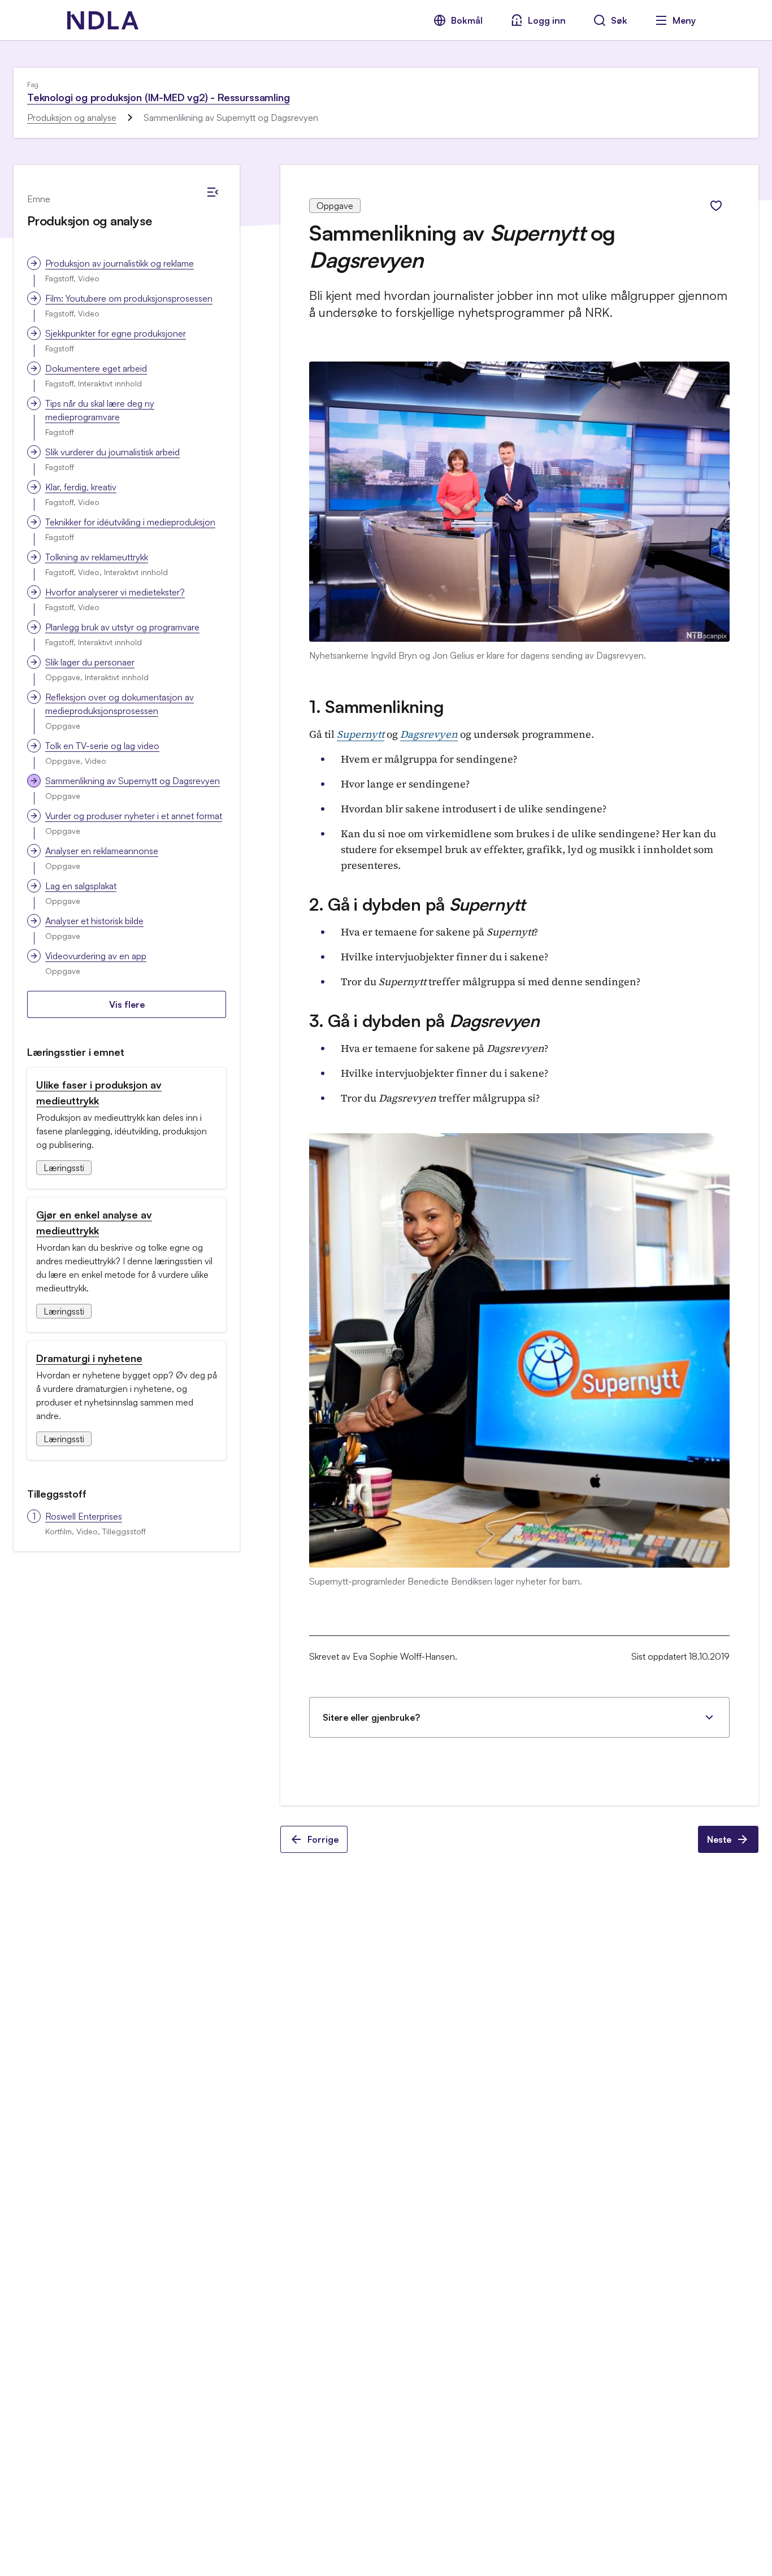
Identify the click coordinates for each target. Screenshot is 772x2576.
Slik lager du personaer (90, 662)
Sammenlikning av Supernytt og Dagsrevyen (133, 781)
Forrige (323, 1839)
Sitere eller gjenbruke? (371, 1717)
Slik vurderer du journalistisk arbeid (112, 452)
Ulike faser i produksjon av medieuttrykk (99, 1093)
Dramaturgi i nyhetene (89, 1358)
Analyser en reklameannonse (102, 851)
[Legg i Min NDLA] (716, 206)
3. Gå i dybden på (424, 1021)
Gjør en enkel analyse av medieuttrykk (94, 1222)
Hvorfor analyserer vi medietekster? (115, 592)
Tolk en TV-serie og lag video (102, 746)
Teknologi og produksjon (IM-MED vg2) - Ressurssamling (158, 97)
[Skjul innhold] (212, 192)
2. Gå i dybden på (417, 904)
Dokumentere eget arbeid (96, 368)
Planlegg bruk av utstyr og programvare (122, 627)
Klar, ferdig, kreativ (81, 487)
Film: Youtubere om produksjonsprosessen (129, 298)
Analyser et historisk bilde (94, 921)
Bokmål (467, 20)
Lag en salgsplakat (81, 886)
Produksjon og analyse (72, 118)
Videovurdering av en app (96, 956)
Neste (719, 1839)
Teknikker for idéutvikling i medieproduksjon (130, 522)
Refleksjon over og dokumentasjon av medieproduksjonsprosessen (120, 704)
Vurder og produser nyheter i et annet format (134, 816)
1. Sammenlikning (376, 706)
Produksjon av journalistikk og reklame (120, 263)
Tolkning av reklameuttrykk (97, 557)
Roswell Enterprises (84, 1516)
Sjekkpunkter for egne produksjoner (116, 333)
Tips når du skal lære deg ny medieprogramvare (100, 410)
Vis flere (127, 1004)
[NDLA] (103, 20)
